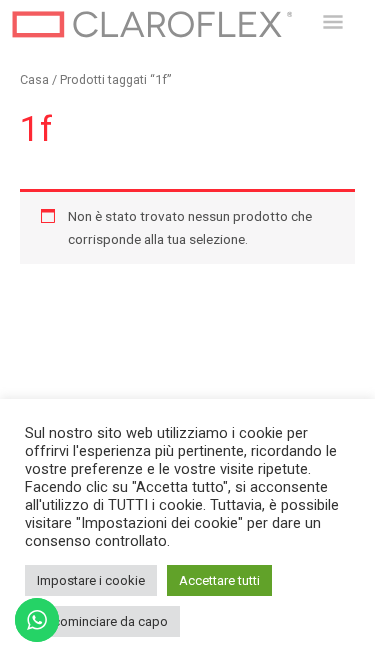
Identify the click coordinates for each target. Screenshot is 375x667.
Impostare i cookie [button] (91, 580)
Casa (34, 79)
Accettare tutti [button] (219, 580)
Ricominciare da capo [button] (105, 621)
